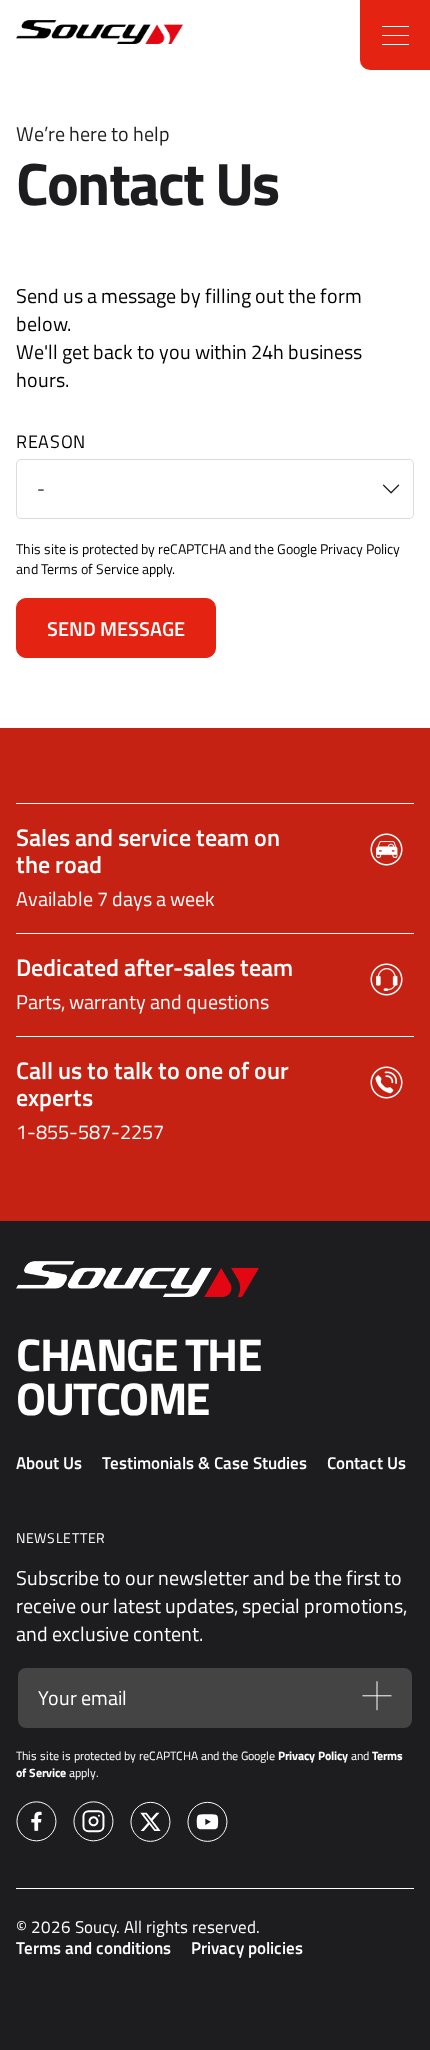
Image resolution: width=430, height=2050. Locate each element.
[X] (150, 1824)
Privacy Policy (360, 548)
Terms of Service (90, 568)
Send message (116, 628)
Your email (82, 1698)
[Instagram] (93, 1824)
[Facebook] (36, 1824)
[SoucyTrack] (38, 35)
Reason (51, 441)
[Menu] (395, 35)
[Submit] (377, 1697)
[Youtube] (207, 1824)
